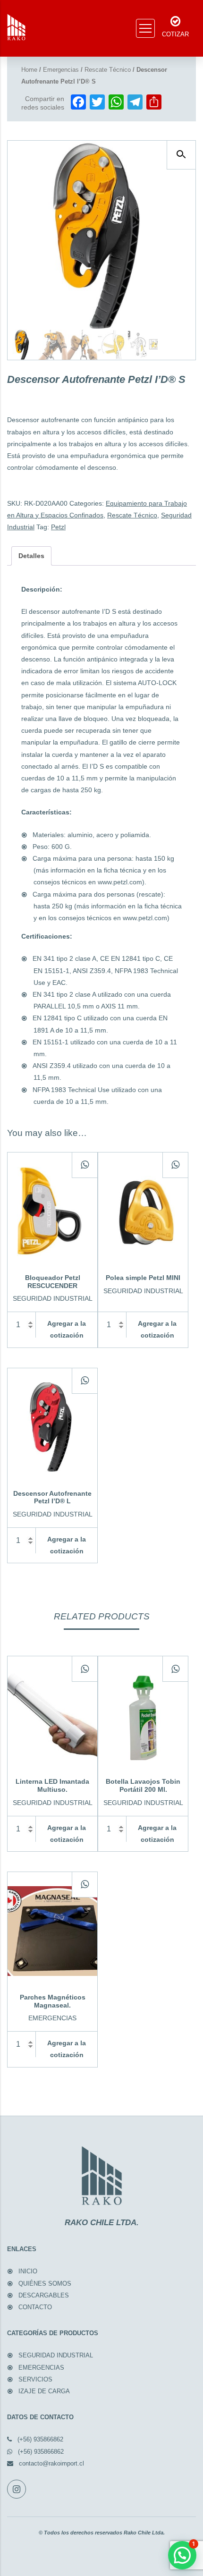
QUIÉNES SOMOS (45, 2284)
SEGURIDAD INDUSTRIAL (56, 2355)
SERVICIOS (35, 2379)
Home (29, 70)
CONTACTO (35, 2307)
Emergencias (61, 70)
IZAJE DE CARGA (44, 2391)
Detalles (31, 556)
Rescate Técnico (108, 70)
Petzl (58, 527)
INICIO (28, 2271)
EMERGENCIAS (41, 2368)
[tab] (31, 556)
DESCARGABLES (44, 2295)
